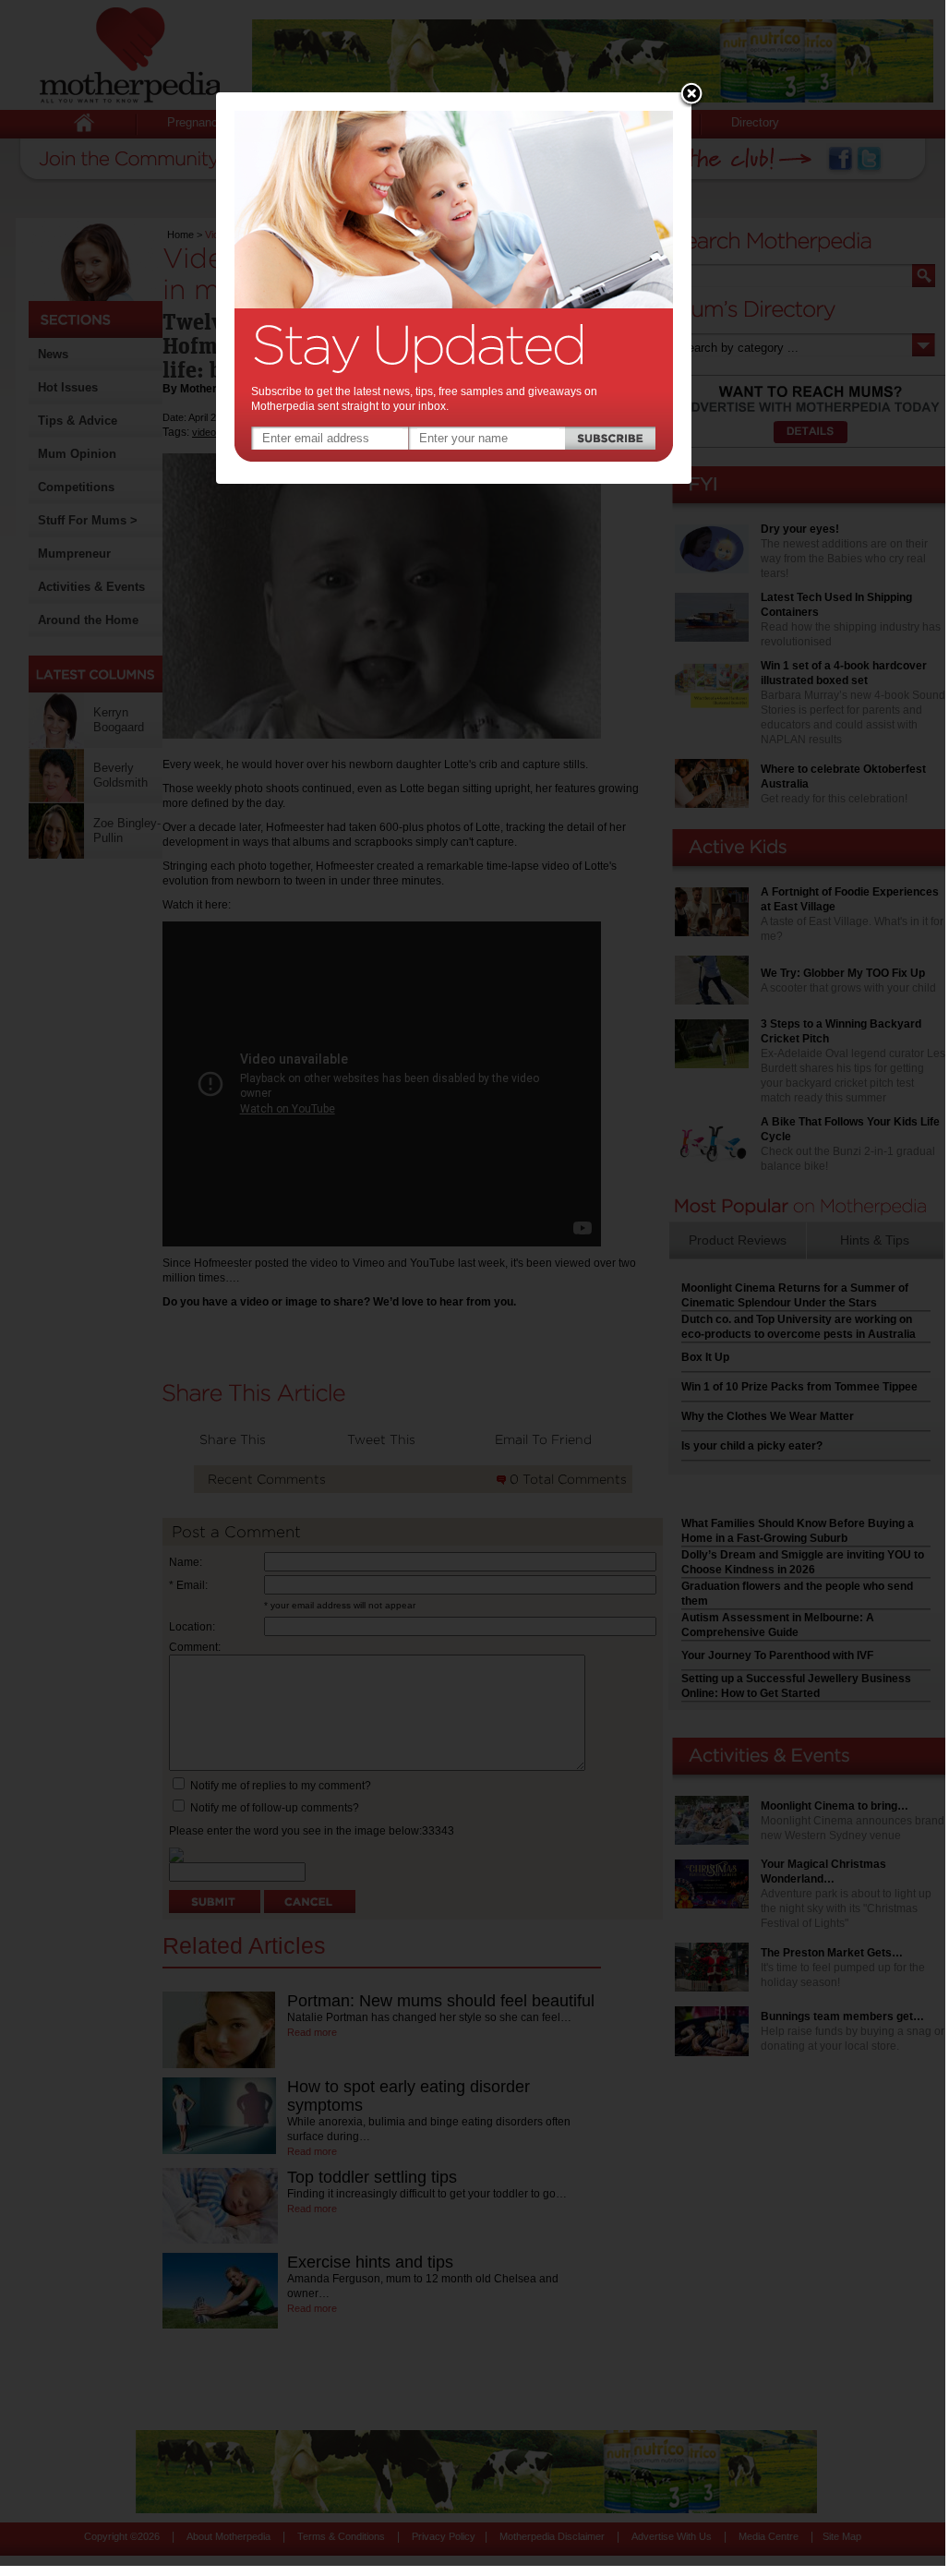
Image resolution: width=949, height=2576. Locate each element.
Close (691, 95)
